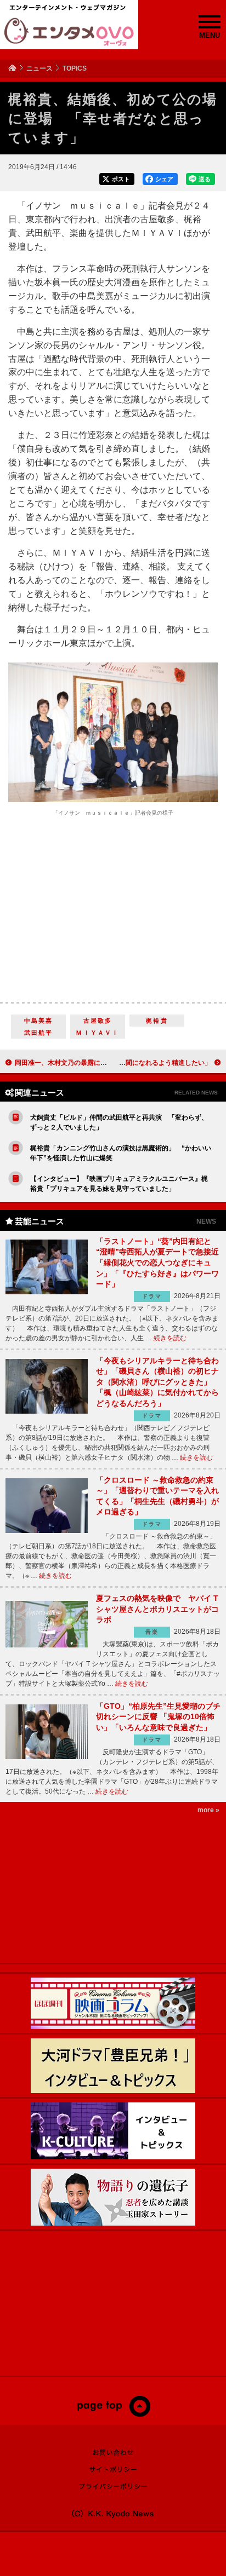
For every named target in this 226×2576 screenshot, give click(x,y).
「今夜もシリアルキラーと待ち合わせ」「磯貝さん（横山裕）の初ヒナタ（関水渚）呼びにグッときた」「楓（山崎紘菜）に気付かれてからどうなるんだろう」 (157, 1382)
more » (208, 1810)
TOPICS (75, 68)
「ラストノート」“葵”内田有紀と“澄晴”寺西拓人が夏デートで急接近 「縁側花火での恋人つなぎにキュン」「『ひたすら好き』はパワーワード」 (157, 1263)
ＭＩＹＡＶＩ (97, 1033)
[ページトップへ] (113, 2414)
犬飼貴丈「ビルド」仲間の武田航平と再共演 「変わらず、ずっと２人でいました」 (119, 1122)
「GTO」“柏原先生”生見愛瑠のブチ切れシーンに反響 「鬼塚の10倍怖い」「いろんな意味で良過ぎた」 (158, 1717)
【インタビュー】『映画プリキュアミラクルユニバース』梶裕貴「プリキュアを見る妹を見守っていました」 (119, 1184)
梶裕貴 (157, 1021)
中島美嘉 (39, 1021)
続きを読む (170, 1338)
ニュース (39, 68)
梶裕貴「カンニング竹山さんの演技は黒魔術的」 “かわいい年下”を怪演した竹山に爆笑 (121, 1153)
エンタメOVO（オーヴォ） (69, 32)
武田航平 (39, 1033)
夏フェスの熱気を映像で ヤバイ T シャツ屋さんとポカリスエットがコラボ (157, 1609)
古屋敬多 (98, 1021)
